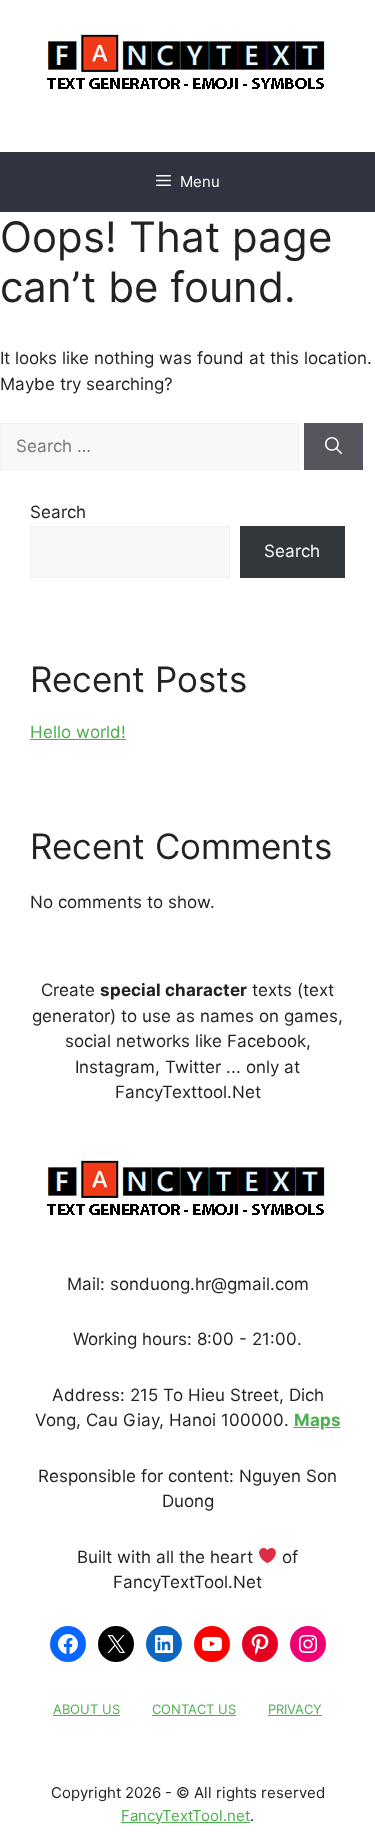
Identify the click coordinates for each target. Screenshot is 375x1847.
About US (86, 1709)
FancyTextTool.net (185, 1815)
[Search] (333, 447)
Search (58, 512)
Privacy (295, 1709)
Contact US (194, 1709)
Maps (317, 1420)
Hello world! (78, 732)
